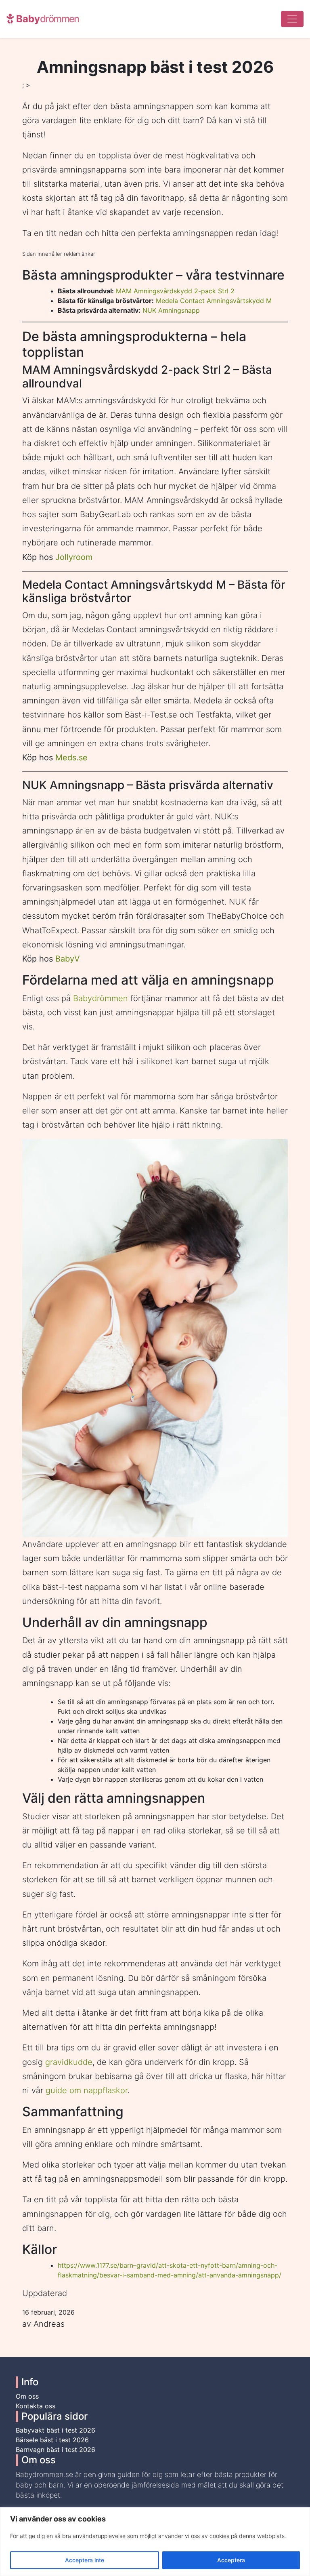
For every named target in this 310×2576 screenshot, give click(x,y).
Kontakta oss (36, 2406)
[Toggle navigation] (292, 19)
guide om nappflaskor (87, 2090)
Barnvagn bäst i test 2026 (56, 2450)
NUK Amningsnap (169, 310)
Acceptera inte (85, 2560)
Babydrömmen (101, 998)
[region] (155, 2542)
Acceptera (231, 2560)
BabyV (68, 959)
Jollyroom (74, 557)
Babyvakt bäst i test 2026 (56, 2430)
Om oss (27, 2396)
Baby (46, 19)
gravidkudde (69, 2062)
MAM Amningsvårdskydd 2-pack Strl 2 (175, 291)
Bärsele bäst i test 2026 (52, 2440)
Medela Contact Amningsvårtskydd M (214, 301)
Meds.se (71, 758)
